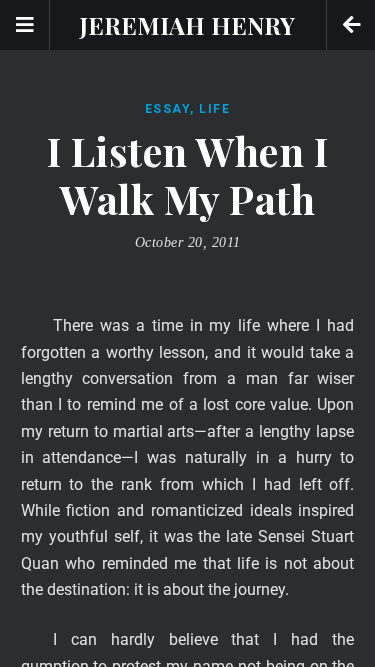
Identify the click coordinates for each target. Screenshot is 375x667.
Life (214, 109)
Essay (168, 109)
